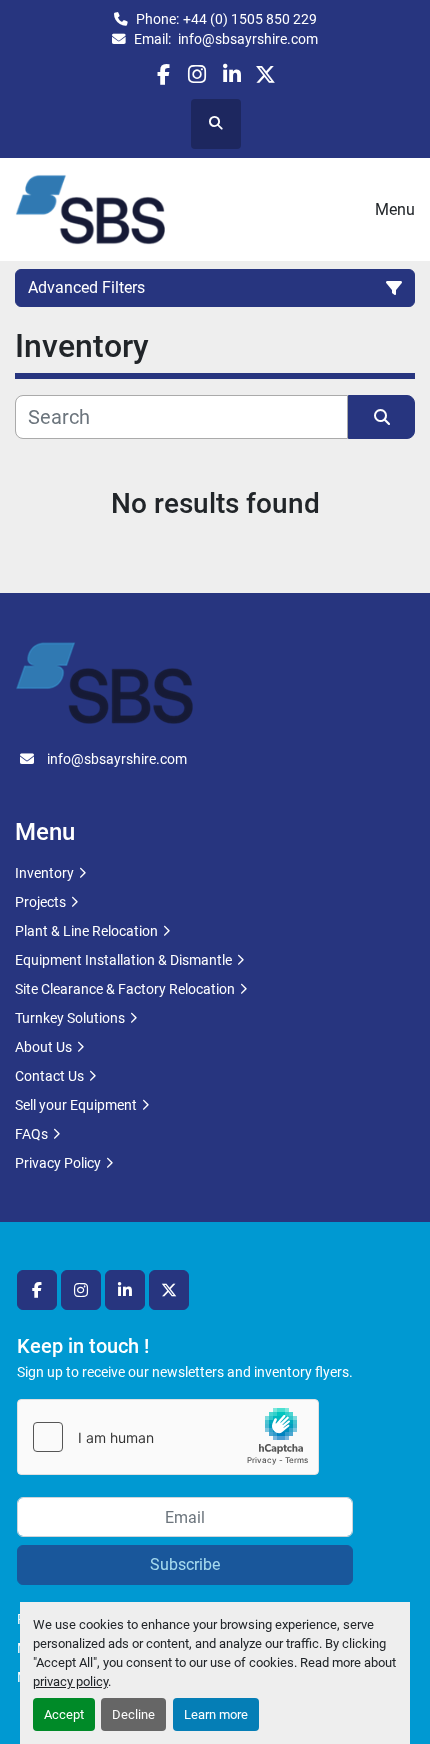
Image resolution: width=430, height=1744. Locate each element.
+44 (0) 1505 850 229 (250, 19)
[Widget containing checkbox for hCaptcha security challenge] (168, 1437)
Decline (133, 1714)
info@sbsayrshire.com (246, 39)
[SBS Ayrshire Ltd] (104, 682)
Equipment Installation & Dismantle (123, 960)
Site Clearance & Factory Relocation (125, 989)
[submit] (381, 417)
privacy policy (70, 1681)
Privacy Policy (58, 1163)
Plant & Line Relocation (86, 931)
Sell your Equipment (76, 1105)
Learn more (216, 1714)
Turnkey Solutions (70, 1018)
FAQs (31, 1134)
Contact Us (49, 1076)
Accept (64, 1714)
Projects (40, 902)
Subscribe (185, 1564)
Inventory (44, 873)
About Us (43, 1047)
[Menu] (347, 210)
